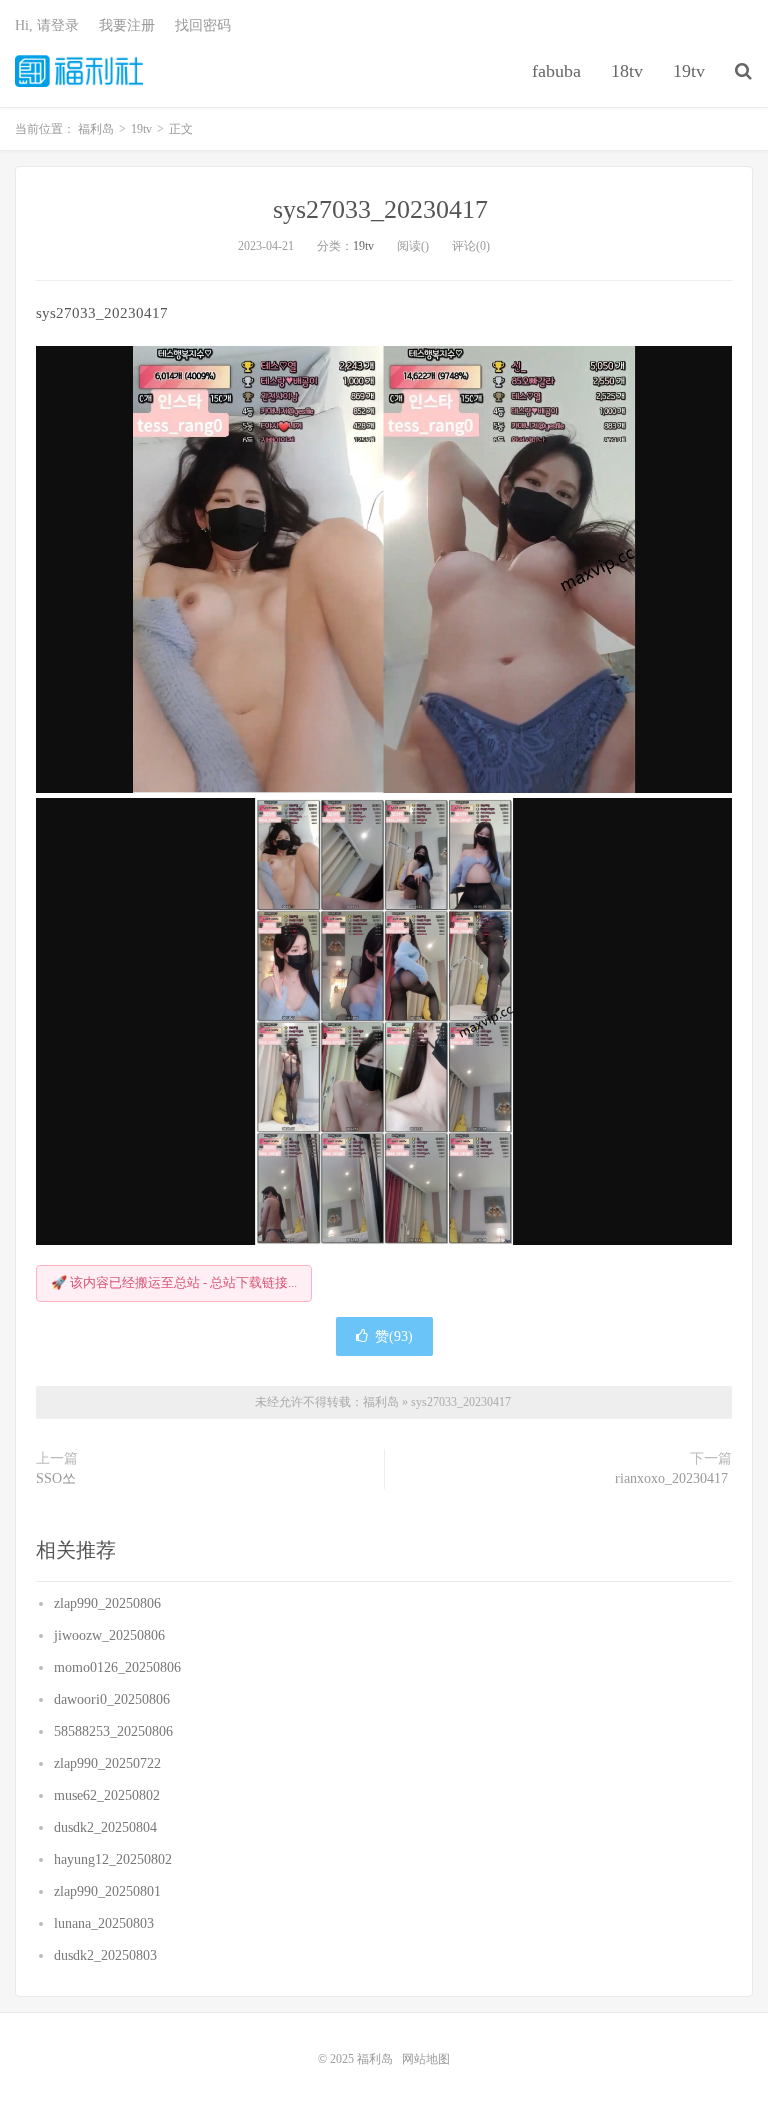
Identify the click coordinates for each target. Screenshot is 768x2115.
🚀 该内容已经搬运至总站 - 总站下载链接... (174, 1282)
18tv (627, 71)
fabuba (556, 71)
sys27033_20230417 (384, 209)
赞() (394, 1336)
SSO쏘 (58, 1478)
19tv (689, 71)
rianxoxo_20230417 (673, 1478)
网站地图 (426, 2059)
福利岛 (79, 71)
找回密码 (203, 25)
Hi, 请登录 (47, 25)
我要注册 (127, 25)
